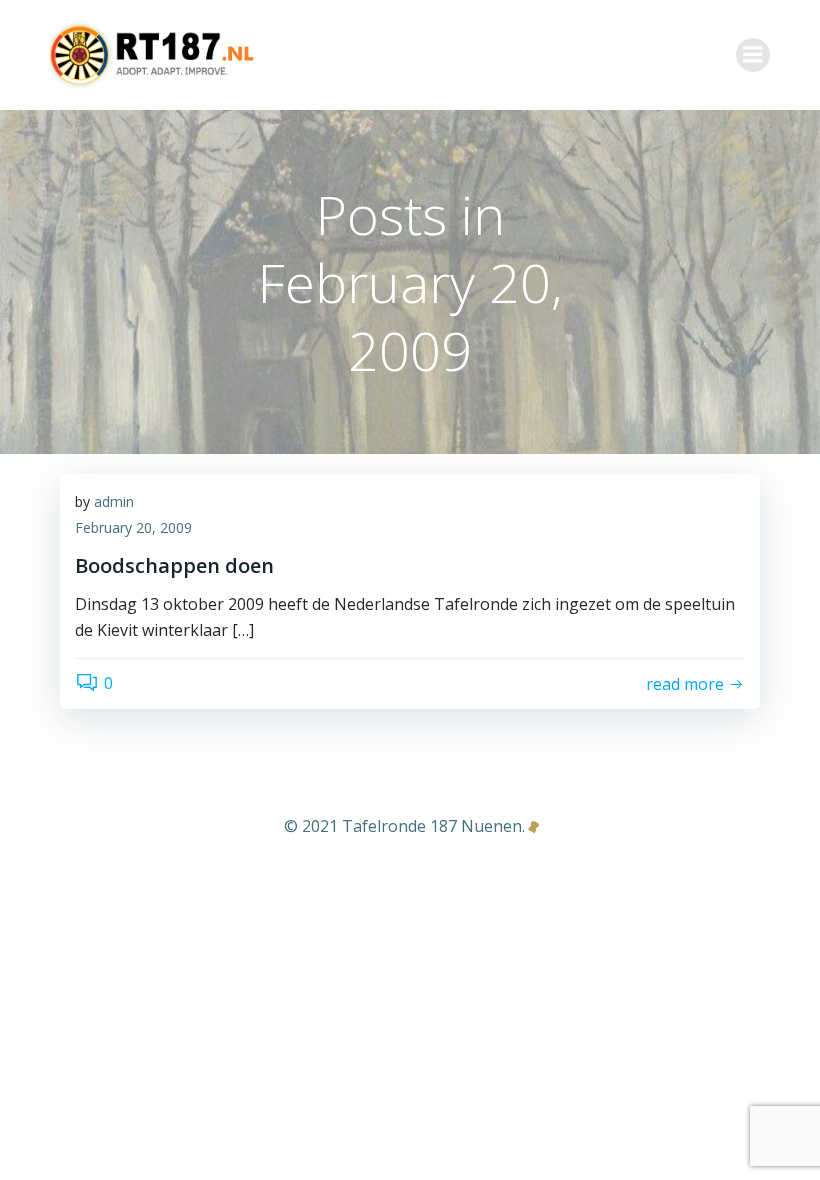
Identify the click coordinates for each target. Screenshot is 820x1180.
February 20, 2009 (133, 527)
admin (114, 501)
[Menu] (753, 55)
